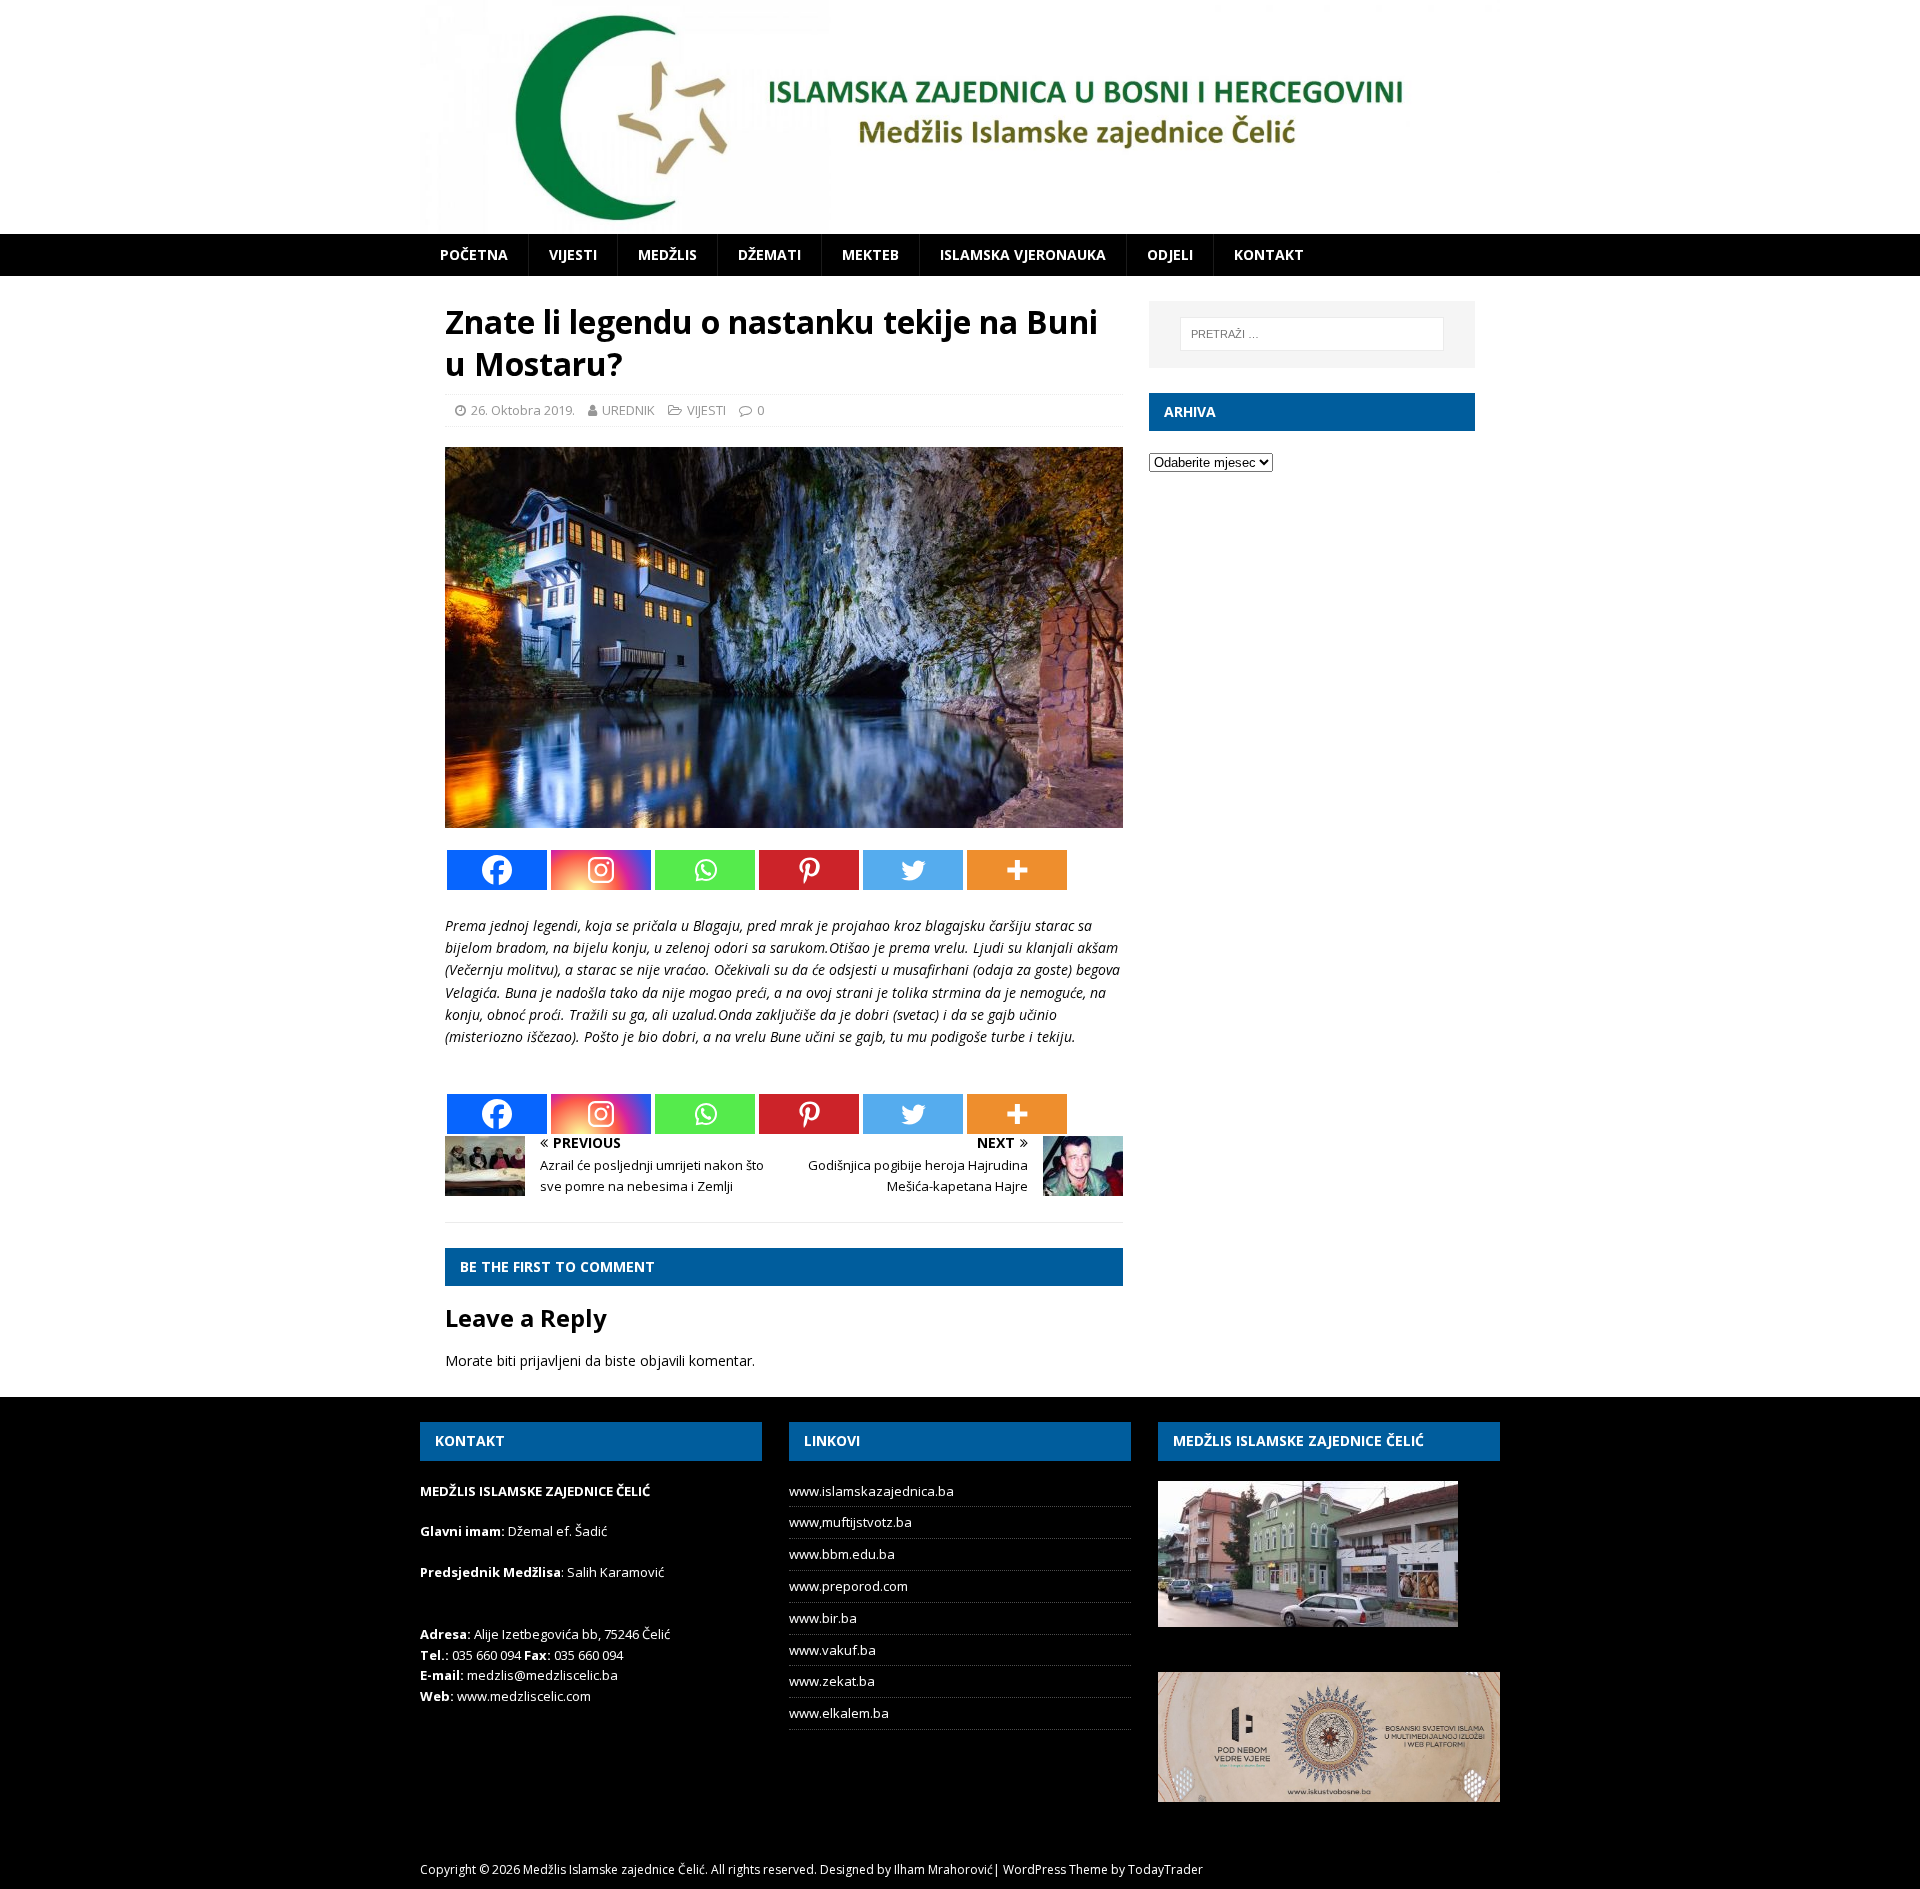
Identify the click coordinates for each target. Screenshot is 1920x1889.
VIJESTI (573, 254)
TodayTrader (1165, 1869)
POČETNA (474, 254)
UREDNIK (628, 410)
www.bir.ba (823, 1618)
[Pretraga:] (1312, 334)
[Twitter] (913, 870)
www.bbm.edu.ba (842, 1554)
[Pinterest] (809, 870)
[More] (1017, 870)
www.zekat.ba (832, 1681)
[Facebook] (497, 870)
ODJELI (1170, 254)
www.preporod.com (848, 1586)
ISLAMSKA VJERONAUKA (1023, 254)
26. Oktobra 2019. (523, 410)
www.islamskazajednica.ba (871, 1491)
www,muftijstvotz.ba (850, 1522)
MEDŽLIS (667, 254)
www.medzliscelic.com (524, 1696)
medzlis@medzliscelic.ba (542, 1675)
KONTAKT (1269, 254)
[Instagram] (601, 870)
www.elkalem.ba (839, 1713)
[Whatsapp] (705, 870)
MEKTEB (870, 254)
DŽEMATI (769, 254)
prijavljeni (550, 1360)
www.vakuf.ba (832, 1650)
